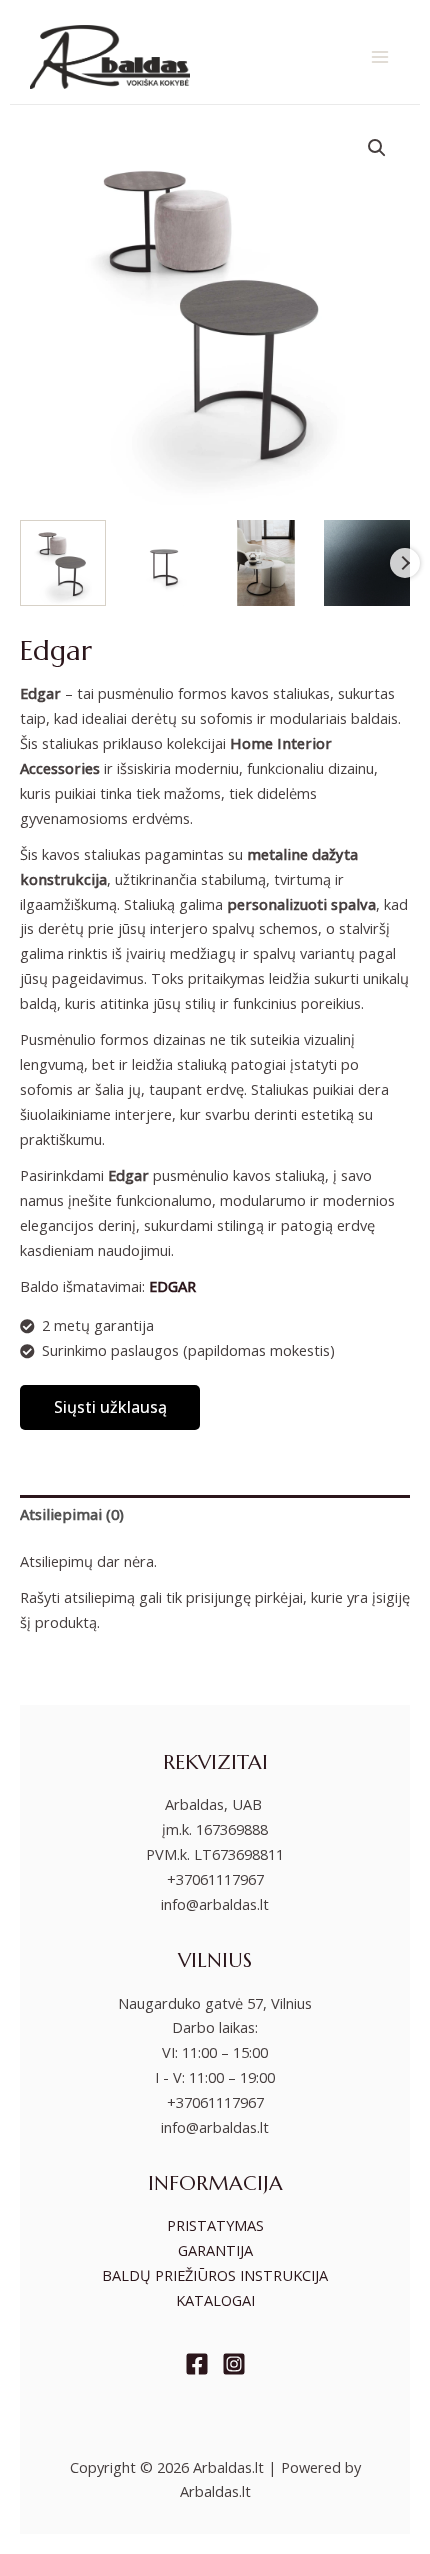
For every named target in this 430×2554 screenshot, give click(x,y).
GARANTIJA (215, 2250)
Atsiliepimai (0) (72, 1514)
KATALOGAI (215, 2300)
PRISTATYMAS (215, 2225)
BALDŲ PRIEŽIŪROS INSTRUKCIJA (215, 2275)
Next (405, 563)
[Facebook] (197, 2364)
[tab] (215, 1514)
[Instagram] (234, 2364)
